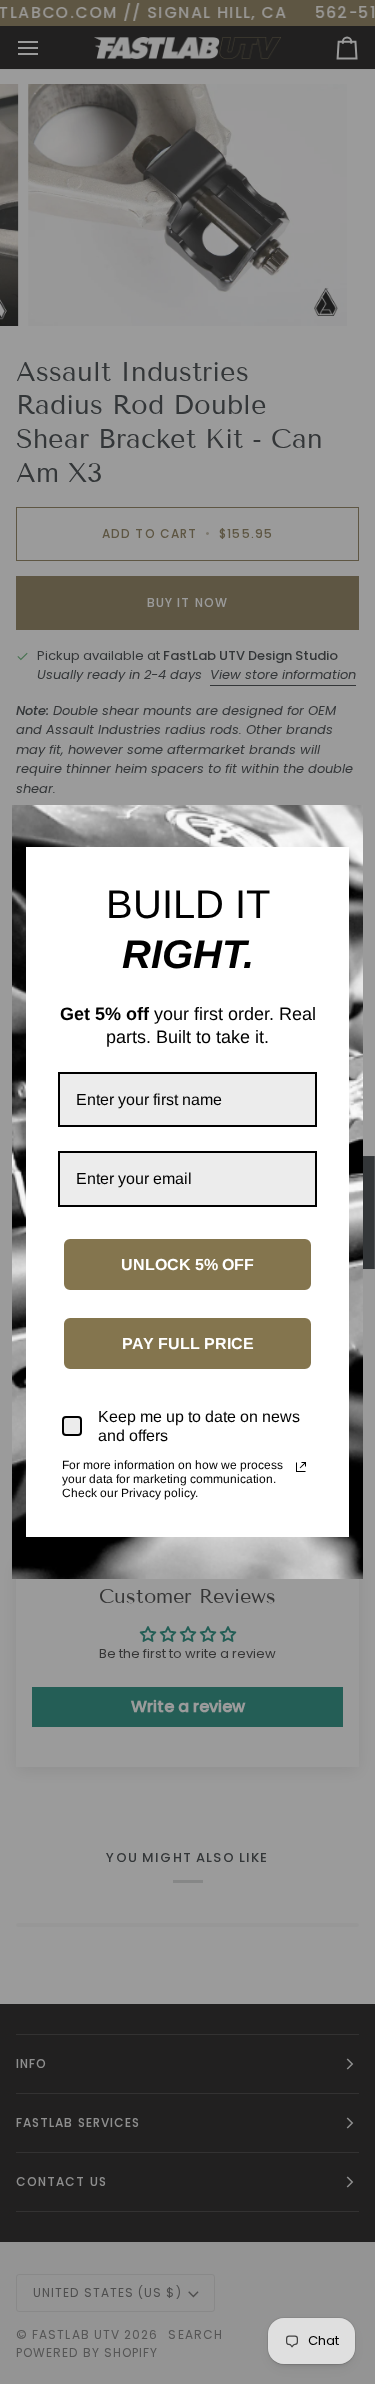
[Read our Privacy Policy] (301, 1467)
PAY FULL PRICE (188, 1343)
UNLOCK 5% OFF (187, 1264)
